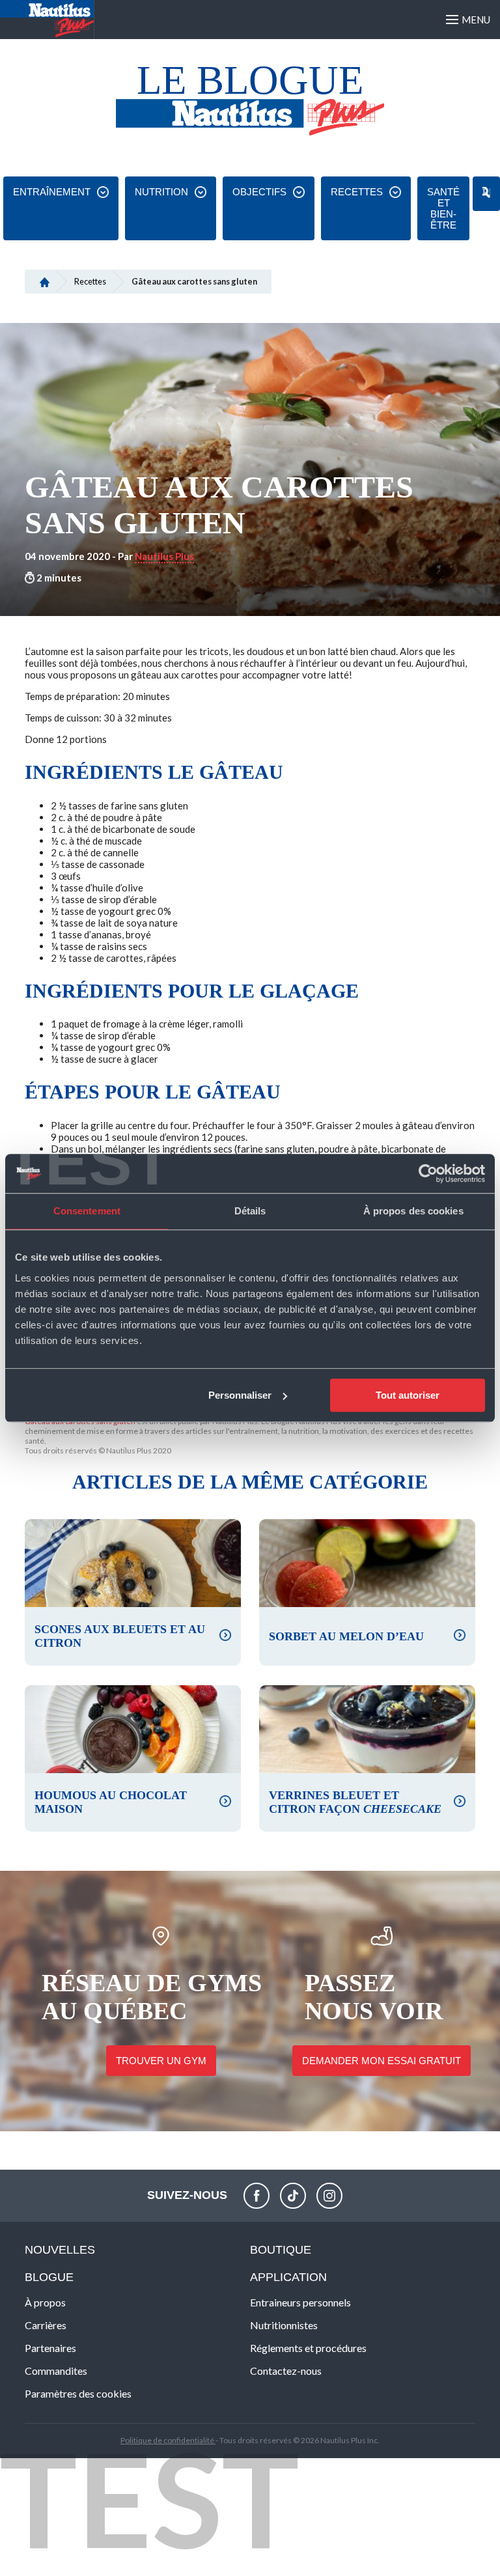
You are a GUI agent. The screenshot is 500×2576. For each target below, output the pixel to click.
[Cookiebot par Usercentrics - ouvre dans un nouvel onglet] (428, 1173)
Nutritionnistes (284, 2325)
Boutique (281, 2250)
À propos (45, 2302)
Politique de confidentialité (168, 2440)
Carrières (46, 2325)
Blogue (49, 2277)
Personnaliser (240, 1395)
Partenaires (50, 2348)
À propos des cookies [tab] (413, 1211)
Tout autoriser (408, 1395)
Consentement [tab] (87, 1211)
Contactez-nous (286, 2371)
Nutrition (161, 192)
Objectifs (259, 192)
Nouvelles (60, 2250)
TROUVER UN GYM (161, 2061)
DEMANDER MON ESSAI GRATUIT (382, 2061)
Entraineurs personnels (300, 2302)
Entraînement (52, 192)
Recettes (357, 192)
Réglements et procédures (308, 2348)
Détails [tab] (250, 1211)
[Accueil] (45, 281)
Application (288, 2277)
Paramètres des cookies (78, 2393)
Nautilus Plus (164, 556)
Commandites (56, 2371)
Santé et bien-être (443, 208)
